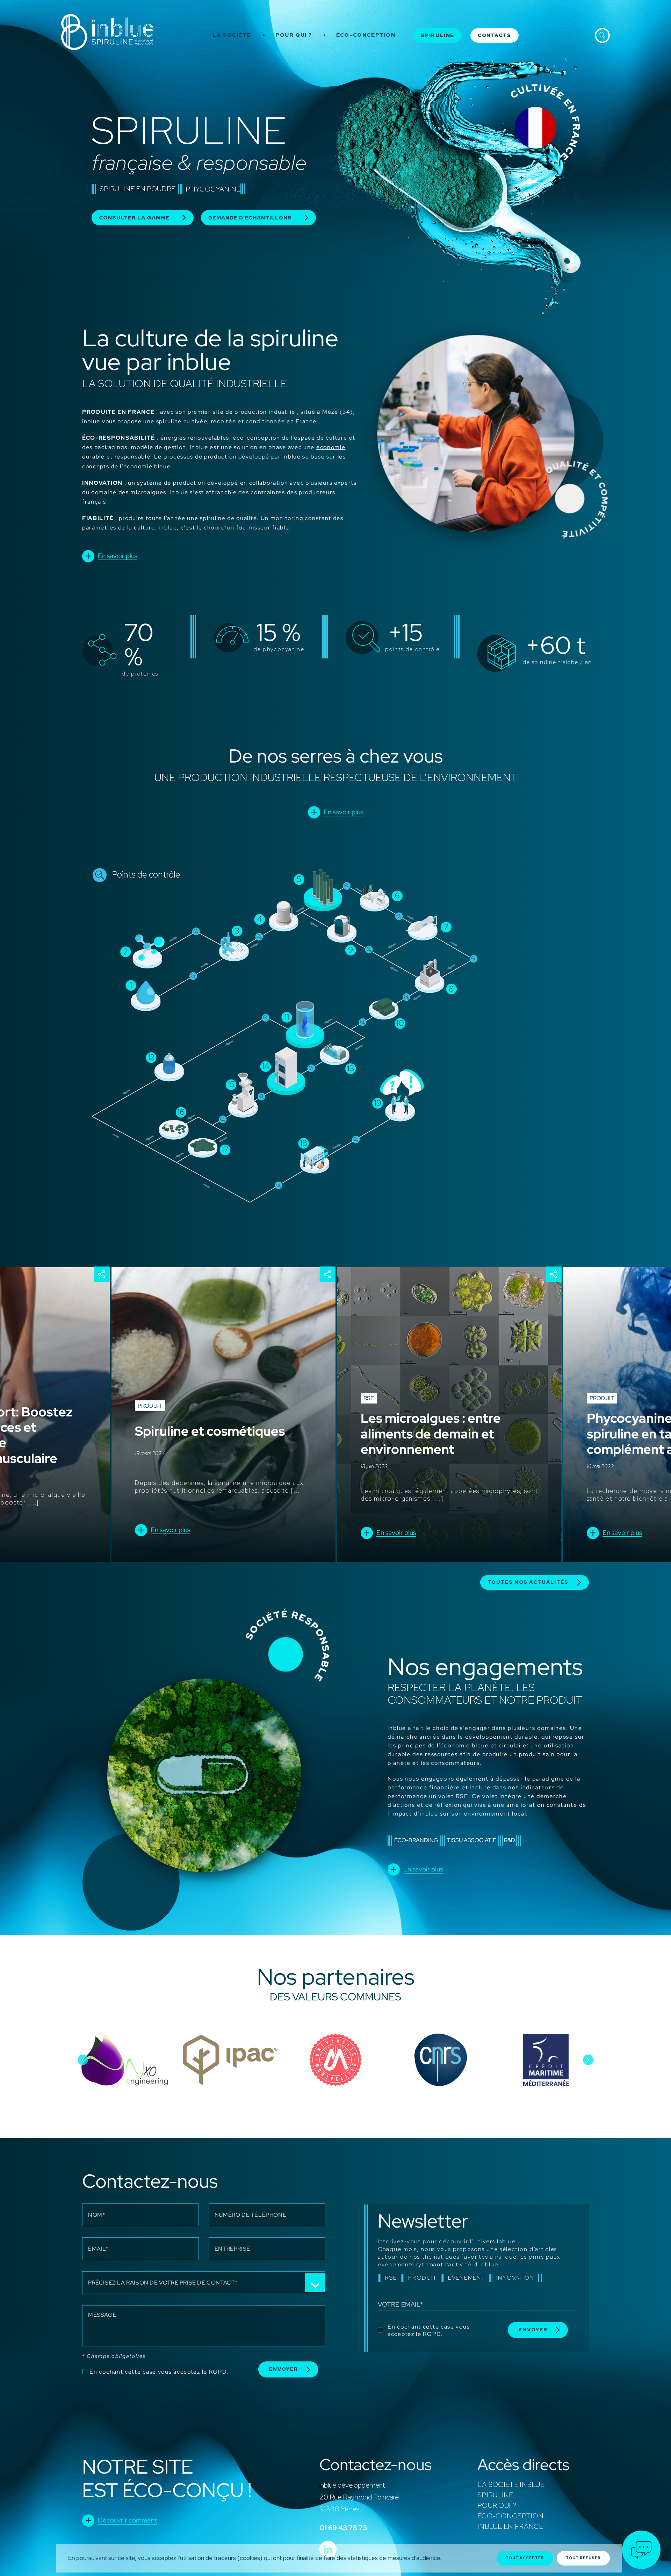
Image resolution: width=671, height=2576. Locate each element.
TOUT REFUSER (583, 2558)
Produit (150, 1406)
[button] (83, 2060)
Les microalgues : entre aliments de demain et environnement (431, 1434)
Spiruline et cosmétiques (210, 1431)
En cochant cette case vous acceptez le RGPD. (159, 2372)
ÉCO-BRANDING (416, 1840)
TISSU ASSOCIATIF (472, 1840)
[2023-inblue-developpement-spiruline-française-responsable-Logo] (107, 17)
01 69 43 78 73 (343, 2528)
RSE (369, 1398)
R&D (510, 1840)
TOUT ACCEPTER (525, 2558)
